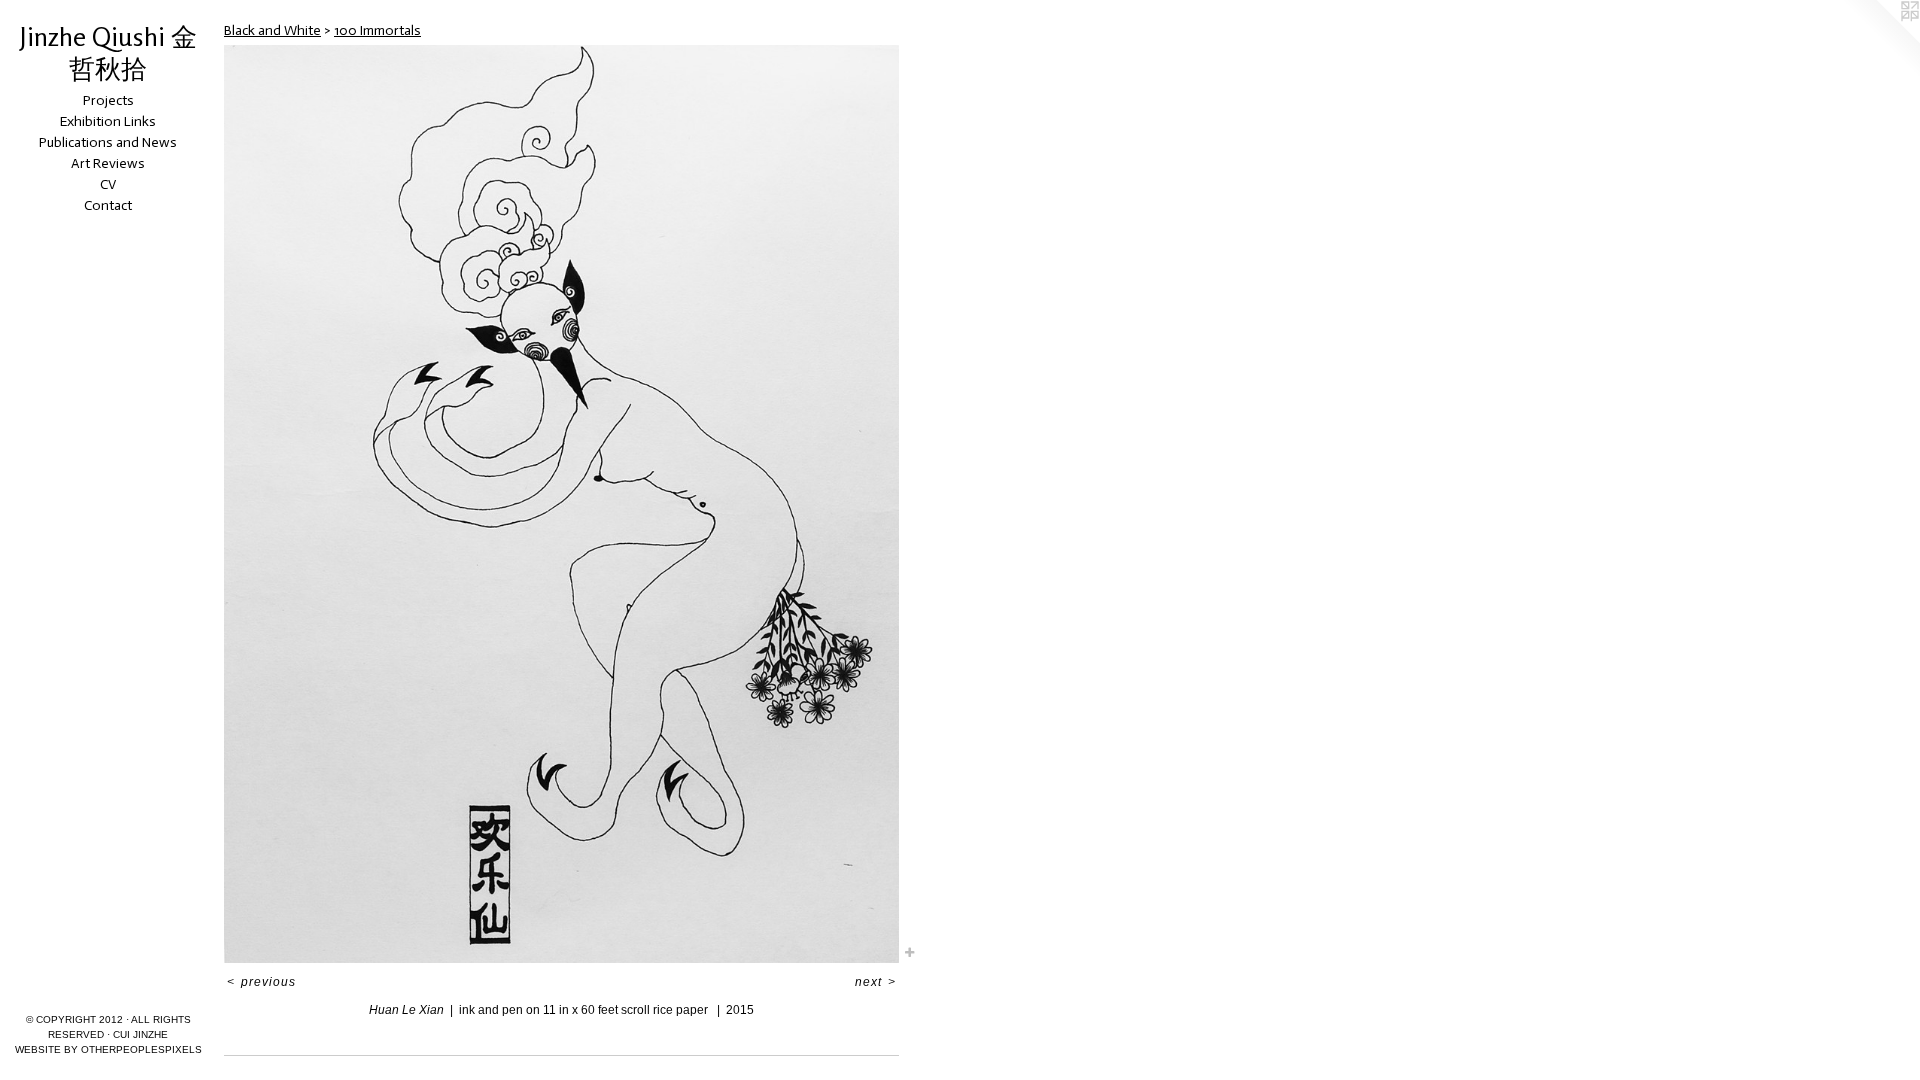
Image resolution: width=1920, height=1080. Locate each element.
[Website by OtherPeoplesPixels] (1880, 40)
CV (108, 184)
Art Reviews (108, 163)
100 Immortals (377, 30)
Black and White (272, 30)
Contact (108, 205)
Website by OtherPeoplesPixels (108, 1049)
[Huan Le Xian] (561, 504)
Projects (108, 100)
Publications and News (108, 142)
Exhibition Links (108, 121)
